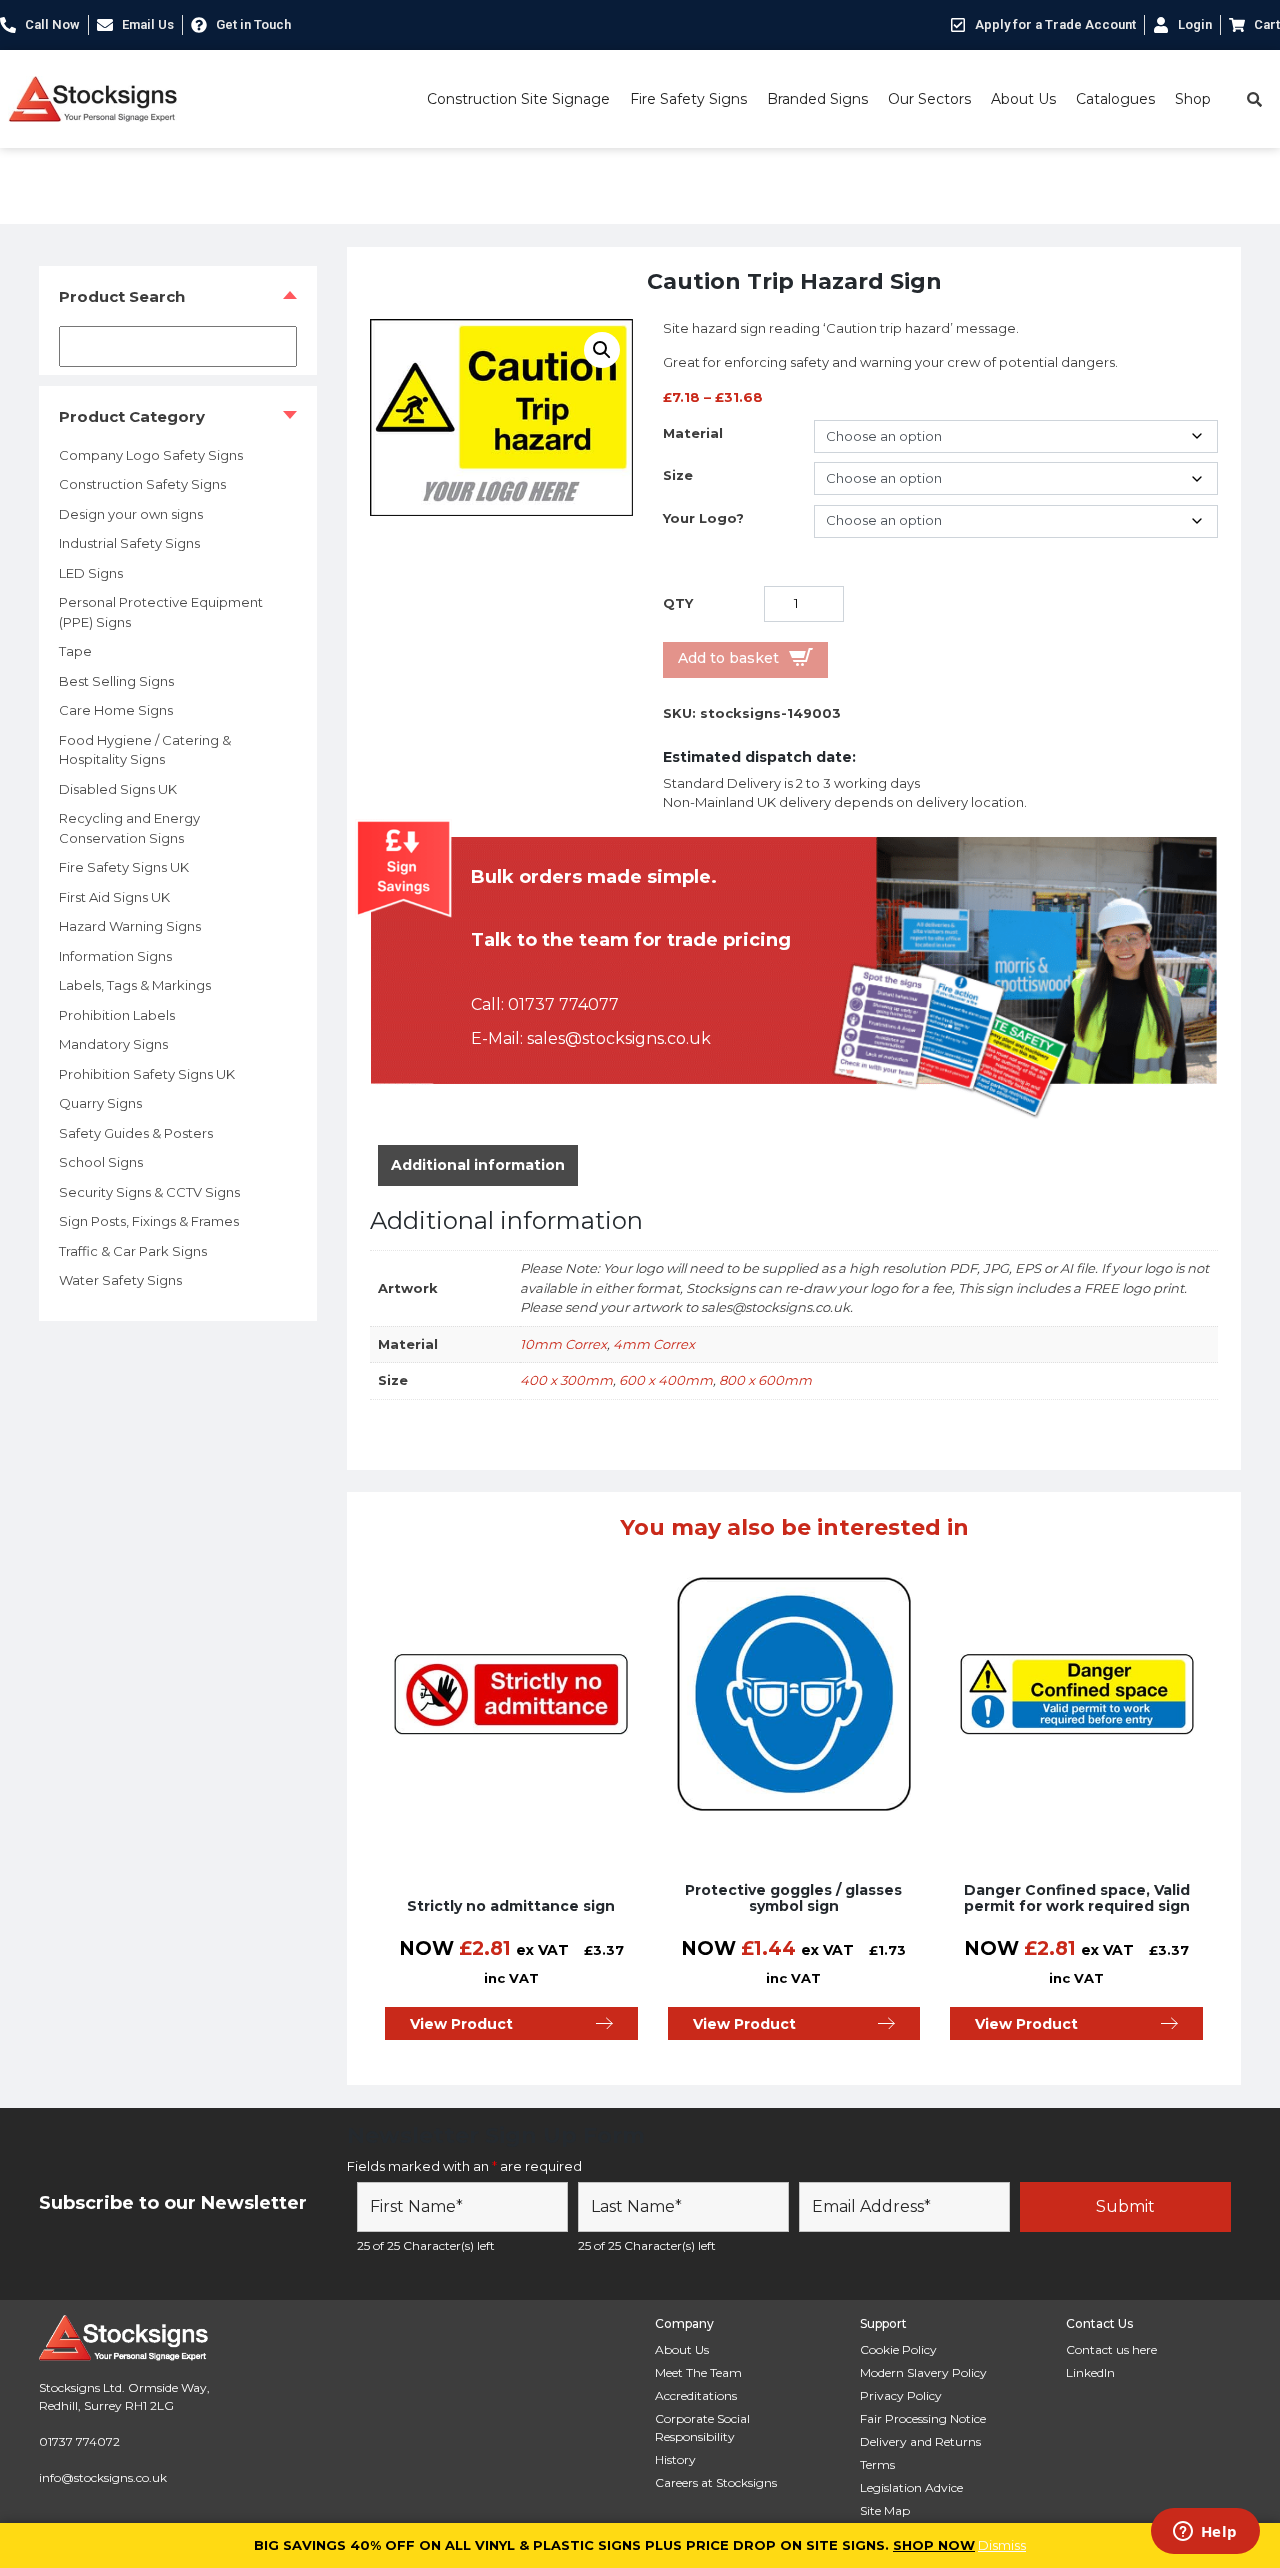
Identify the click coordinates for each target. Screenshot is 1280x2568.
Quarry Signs (100, 1103)
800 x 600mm (765, 1380)
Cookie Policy (898, 2349)
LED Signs (91, 573)
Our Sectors (929, 99)
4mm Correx (654, 1344)
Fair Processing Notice (923, 2418)
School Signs (101, 1162)
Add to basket (728, 658)
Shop (1193, 99)
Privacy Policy (901, 2395)
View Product (461, 2024)
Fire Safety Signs (688, 99)
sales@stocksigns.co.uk (619, 1038)
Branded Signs (817, 99)
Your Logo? (703, 518)
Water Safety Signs (120, 1280)
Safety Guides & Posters (136, 1133)
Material (693, 433)
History (675, 2459)
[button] (602, 350)
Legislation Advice (911, 2487)
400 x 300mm (566, 1380)
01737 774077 (563, 1004)
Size (678, 475)
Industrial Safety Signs (129, 543)
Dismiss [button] (1002, 2545)
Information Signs (115, 956)
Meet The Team (698, 2372)
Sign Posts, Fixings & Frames (149, 1221)
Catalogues (1115, 99)
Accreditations (696, 2395)
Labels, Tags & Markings (135, 985)
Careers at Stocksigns (716, 2482)
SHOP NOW (934, 2545)
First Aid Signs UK (114, 897)
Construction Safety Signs (142, 484)
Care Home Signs (116, 710)
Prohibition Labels (117, 1015)
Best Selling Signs (116, 681)
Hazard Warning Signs (130, 926)
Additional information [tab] (478, 1165)
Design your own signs (131, 514)
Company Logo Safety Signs (151, 455)
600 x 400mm (666, 1380)
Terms (877, 2464)
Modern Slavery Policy (923, 2372)
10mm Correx (563, 1344)
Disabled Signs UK (118, 789)
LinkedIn (1090, 2372)
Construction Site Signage (518, 99)
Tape (75, 651)
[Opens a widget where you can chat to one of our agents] (1205, 2533)
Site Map (885, 2510)
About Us (1023, 99)
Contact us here (1111, 2349)
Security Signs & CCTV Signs (149, 1192)
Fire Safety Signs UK (124, 867)
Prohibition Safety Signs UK (147, 1074)
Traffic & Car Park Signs (133, 1251)
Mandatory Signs (113, 1044)
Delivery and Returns (920, 2441)
